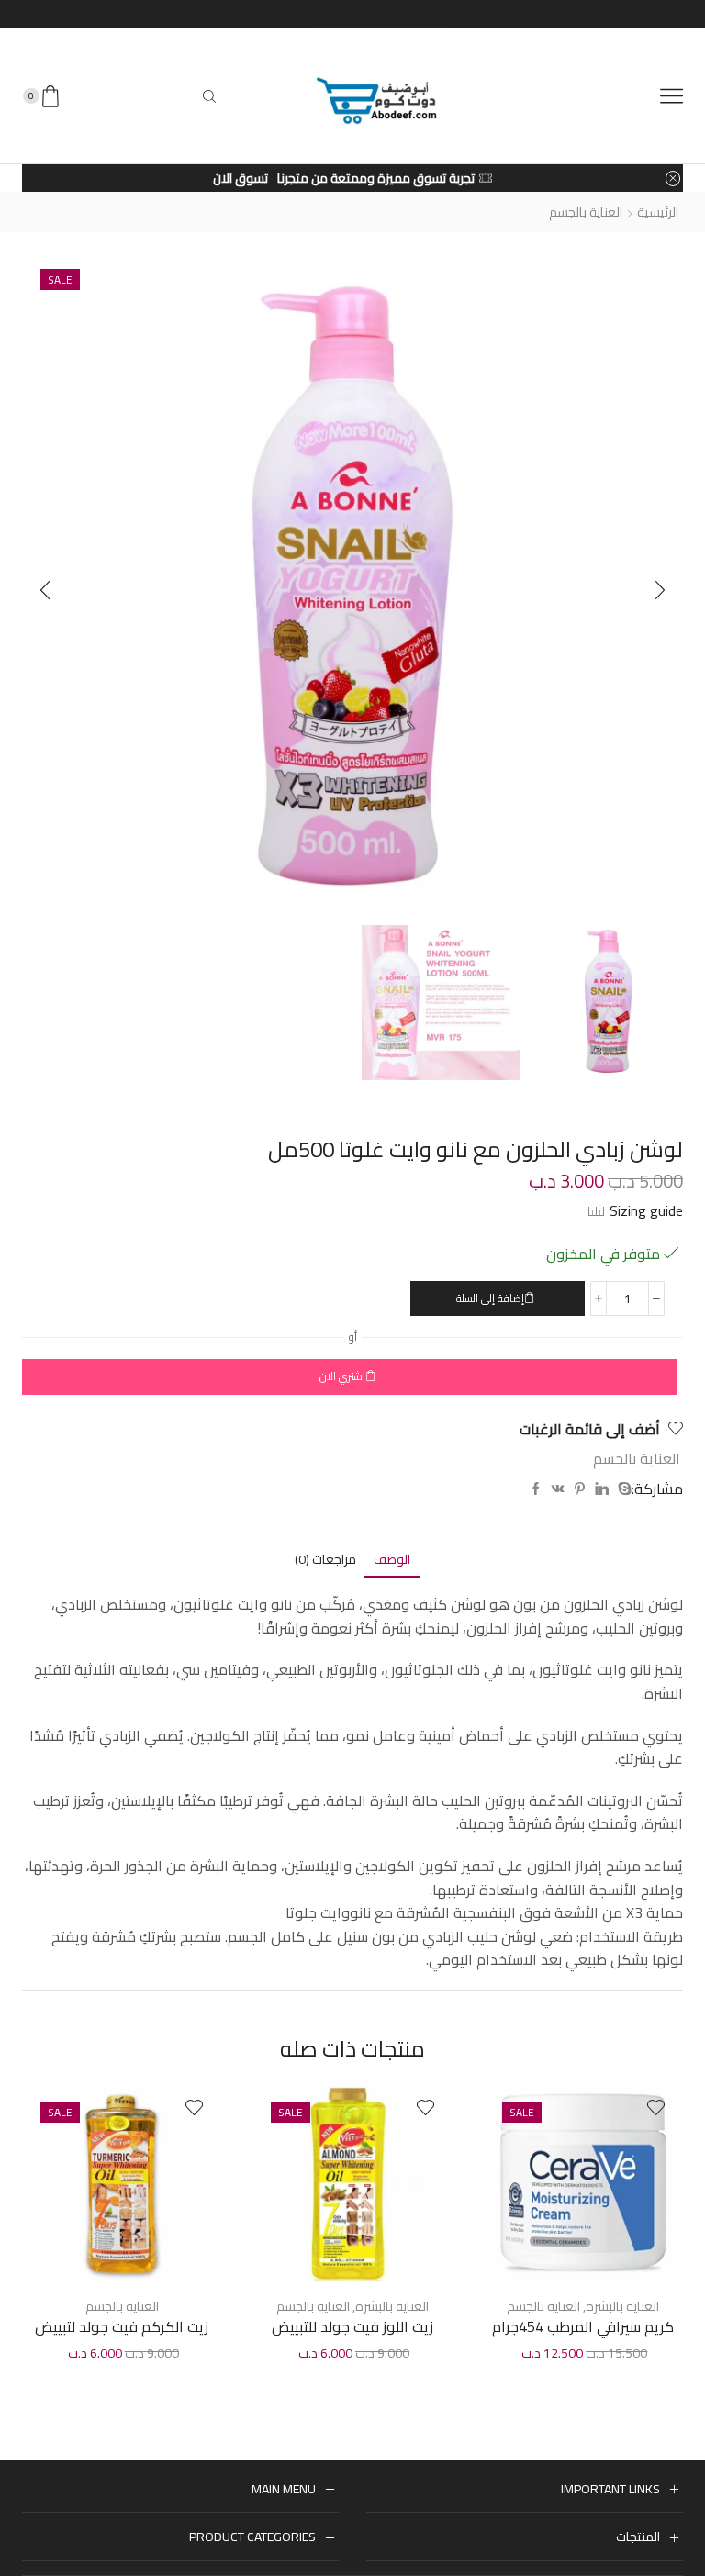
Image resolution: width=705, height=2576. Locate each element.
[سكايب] (622, 1489)
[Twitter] (556, 14)
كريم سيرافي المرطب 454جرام (583, 2327)
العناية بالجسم (586, 212)
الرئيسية (658, 212)
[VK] (558, 1489)
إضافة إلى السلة (490, 1298)
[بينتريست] (580, 1489)
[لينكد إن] (602, 1489)
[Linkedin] (472, 14)
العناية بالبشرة (622, 2306)
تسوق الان (241, 178)
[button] (45, 590)
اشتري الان (342, 1376)
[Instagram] (525, 14)
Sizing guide (646, 1210)
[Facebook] (578, 14)
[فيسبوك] (536, 1489)
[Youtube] (494, 14)
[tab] (392, 1560)
